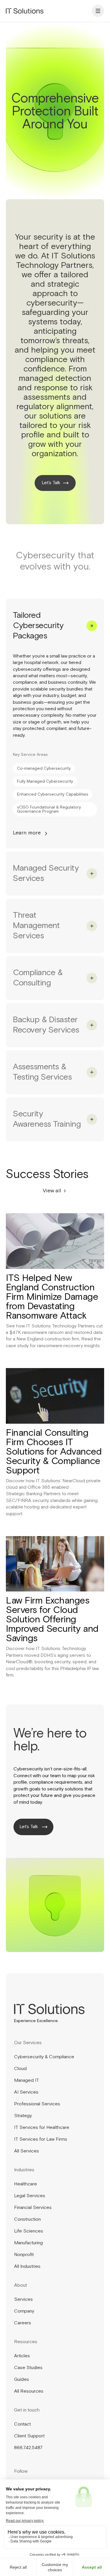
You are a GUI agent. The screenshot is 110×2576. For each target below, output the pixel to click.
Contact (22, 2424)
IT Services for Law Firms (41, 2140)
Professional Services (37, 2104)
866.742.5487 (28, 2448)
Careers (23, 2323)
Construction (27, 2220)
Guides (22, 2380)
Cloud (20, 2069)
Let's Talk (29, 1827)
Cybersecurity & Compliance (44, 2057)
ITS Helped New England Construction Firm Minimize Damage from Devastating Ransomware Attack (52, 1297)
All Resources (29, 2391)
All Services (27, 2151)
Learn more (27, 833)
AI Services (26, 2092)
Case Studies (28, 2368)
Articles (22, 2356)
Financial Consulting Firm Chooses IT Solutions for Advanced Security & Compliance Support (54, 1452)
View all (52, 1191)
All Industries (27, 2267)
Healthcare (26, 2184)
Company (24, 2311)
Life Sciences (29, 2231)
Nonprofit (24, 2255)
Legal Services (30, 2196)
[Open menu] (98, 11)
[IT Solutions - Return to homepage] (25, 11)
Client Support (29, 2436)
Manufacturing (28, 2243)
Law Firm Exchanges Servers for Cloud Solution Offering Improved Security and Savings (52, 1620)
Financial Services (33, 2208)
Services (23, 2300)
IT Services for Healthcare (42, 2128)
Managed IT (27, 2081)
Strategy (23, 2116)
